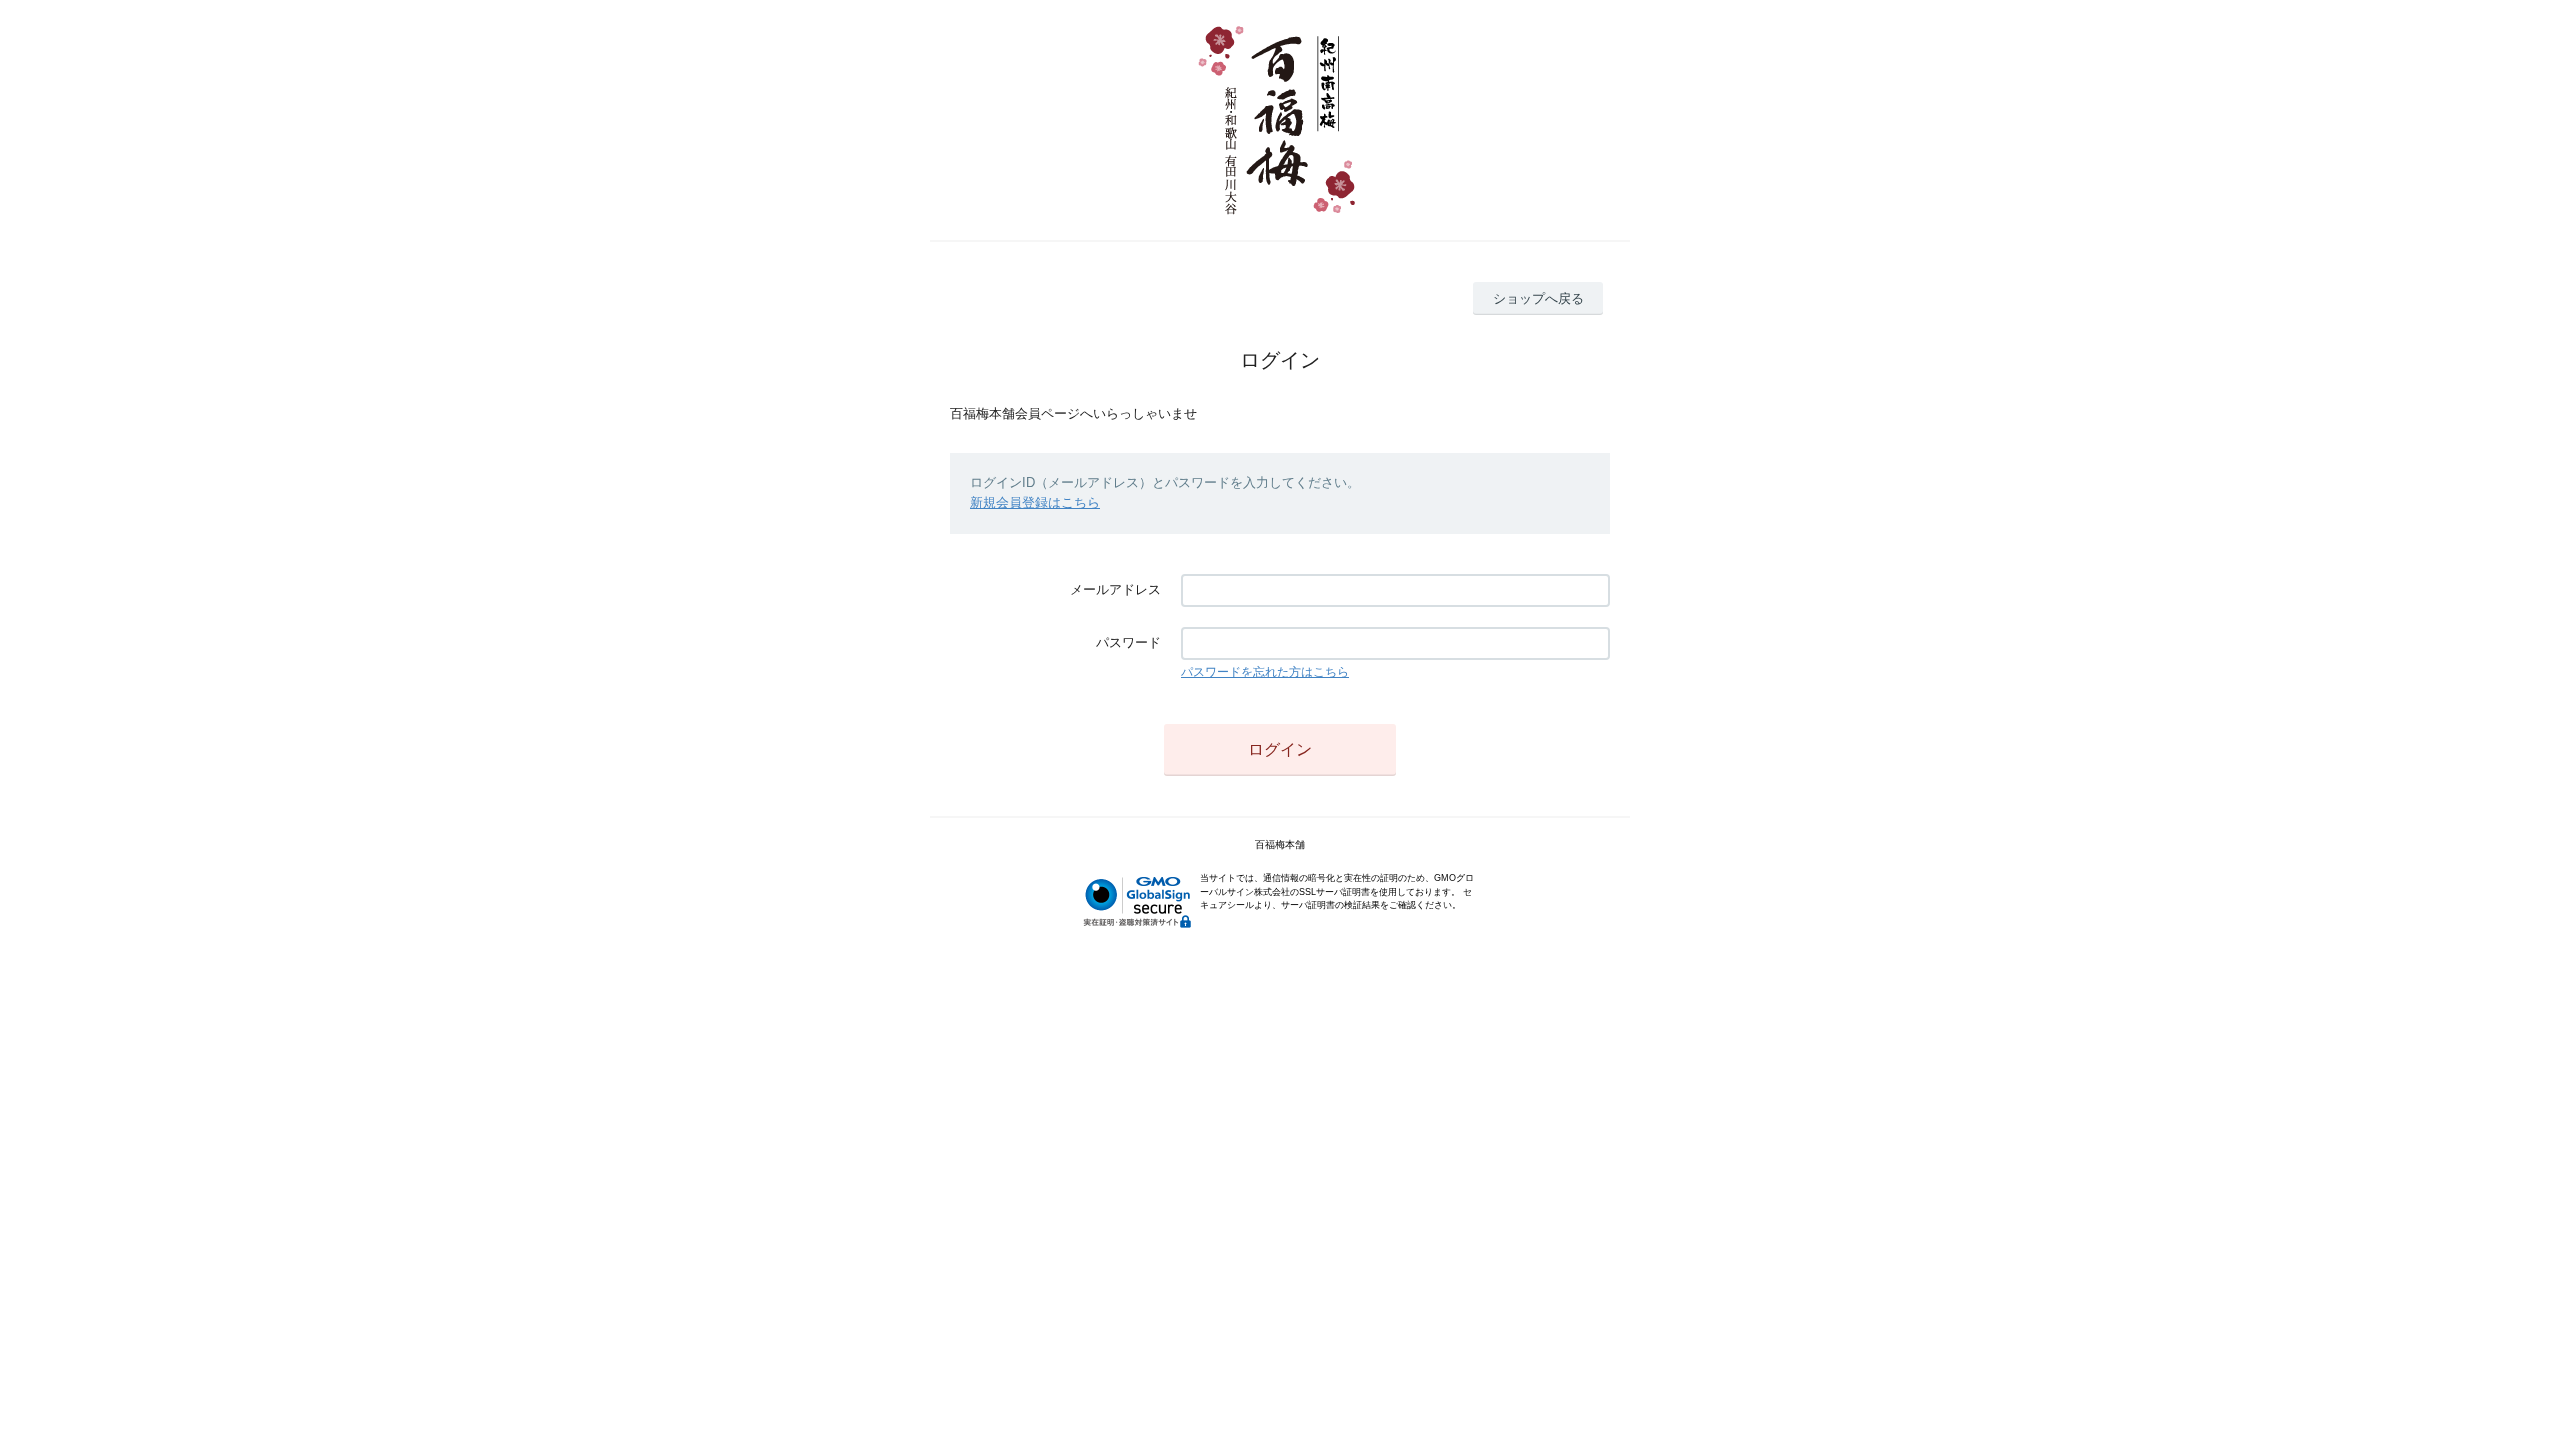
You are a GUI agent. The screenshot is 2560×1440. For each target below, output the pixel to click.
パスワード (1128, 642)
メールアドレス (1115, 589)
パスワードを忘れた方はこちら (1265, 672)
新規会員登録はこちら (1035, 502)
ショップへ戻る (1538, 298)
